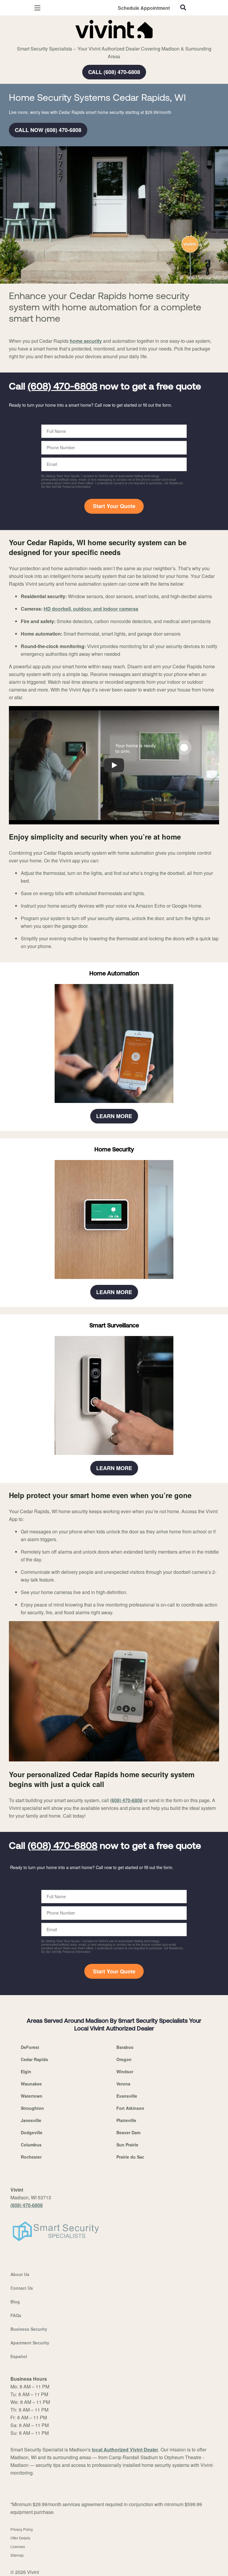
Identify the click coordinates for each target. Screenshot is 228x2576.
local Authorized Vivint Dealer (125, 2450)
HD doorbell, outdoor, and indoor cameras (91, 609)
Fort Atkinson (130, 2108)
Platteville (126, 2120)
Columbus (31, 2145)
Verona (123, 2084)
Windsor (125, 2072)
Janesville (31, 2120)
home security (86, 341)
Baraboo (125, 2047)
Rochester (31, 2157)
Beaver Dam (128, 2132)
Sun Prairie (127, 2145)
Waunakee (31, 2084)
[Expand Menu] (63, 42)
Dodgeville (32, 2132)
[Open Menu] (37, 8)
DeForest (30, 2047)
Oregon (124, 2059)
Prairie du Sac (130, 2157)
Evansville (127, 2096)
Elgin (26, 2072)
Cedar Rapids (34, 2059)
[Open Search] (183, 7)
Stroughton (32, 2108)
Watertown (32, 2096)
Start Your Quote (114, 506)
